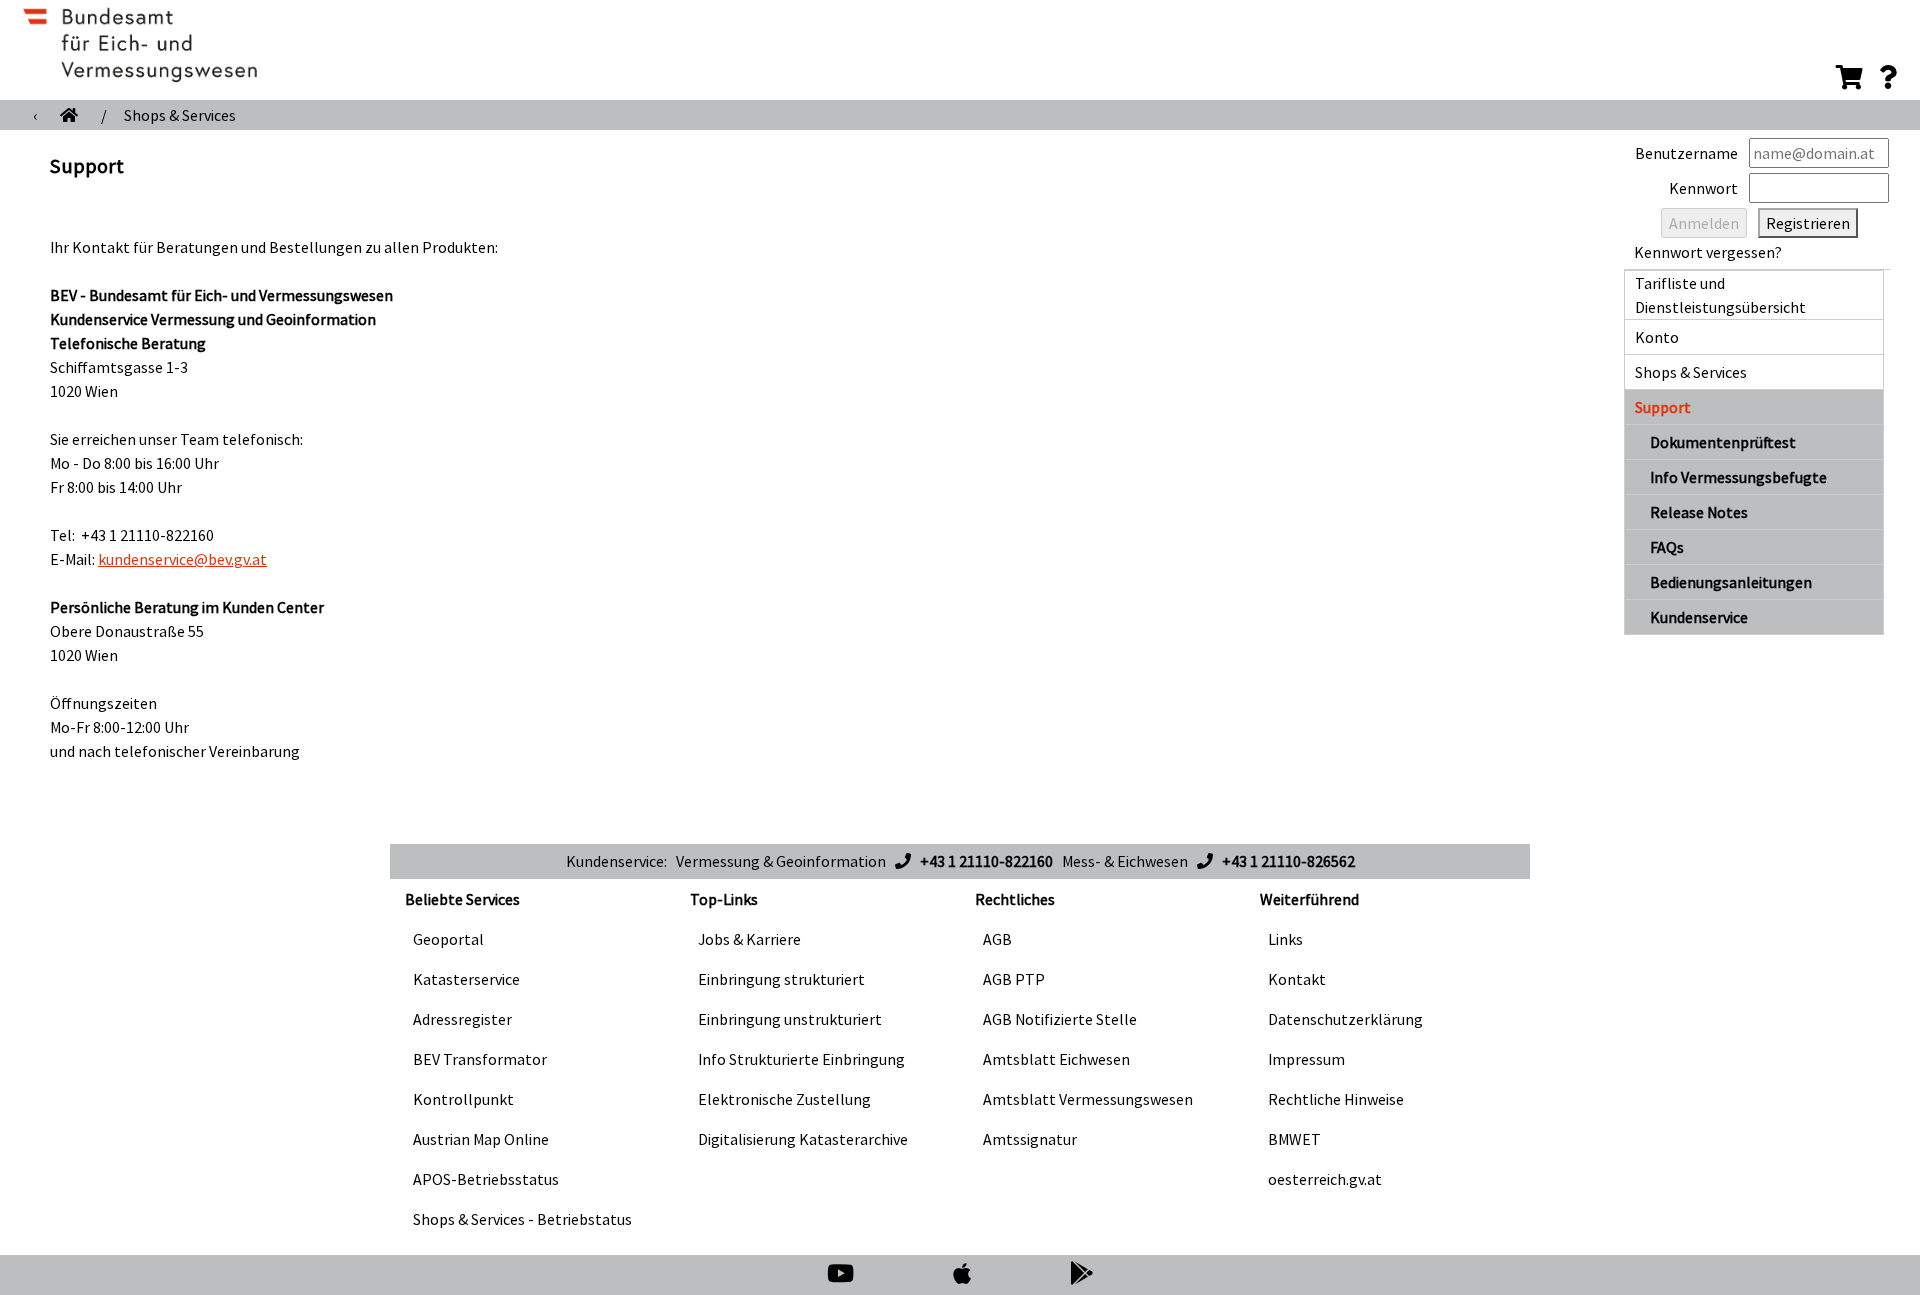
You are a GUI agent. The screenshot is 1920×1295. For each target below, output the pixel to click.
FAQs (1667, 547)
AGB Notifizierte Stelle (1060, 1019)
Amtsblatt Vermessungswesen (1088, 1099)
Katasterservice (466, 979)
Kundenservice (1699, 617)
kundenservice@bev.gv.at (182, 559)
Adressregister (462, 1019)
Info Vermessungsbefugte (1738, 477)
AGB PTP (1014, 979)
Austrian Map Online (481, 1139)
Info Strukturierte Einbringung (801, 1059)
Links (1285, 939)
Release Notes (1699, 512)
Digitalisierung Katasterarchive (803, 1139)
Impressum (1306, 1059)
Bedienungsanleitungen (1731, 582)
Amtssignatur (1030, 1139)
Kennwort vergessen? (1708, 252)
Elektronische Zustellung (784, 1099)
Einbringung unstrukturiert (790, 1019)
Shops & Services (180, 115)
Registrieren (1808, 223)
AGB (997, 939)
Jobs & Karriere (749, 939)
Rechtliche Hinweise (1336, 1099)
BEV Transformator (480, 1059)
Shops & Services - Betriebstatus (522, 1219)
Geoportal (448, 939)
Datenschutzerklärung (1345, 1019)
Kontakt (1297, 979)
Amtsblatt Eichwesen (1056, 1059)
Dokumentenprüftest (1723, 442)
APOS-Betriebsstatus (486, 1179)
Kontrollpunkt (463, 1099)
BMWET (1294, 1139)
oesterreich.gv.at (1325, 1179)
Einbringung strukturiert (781, 979)
